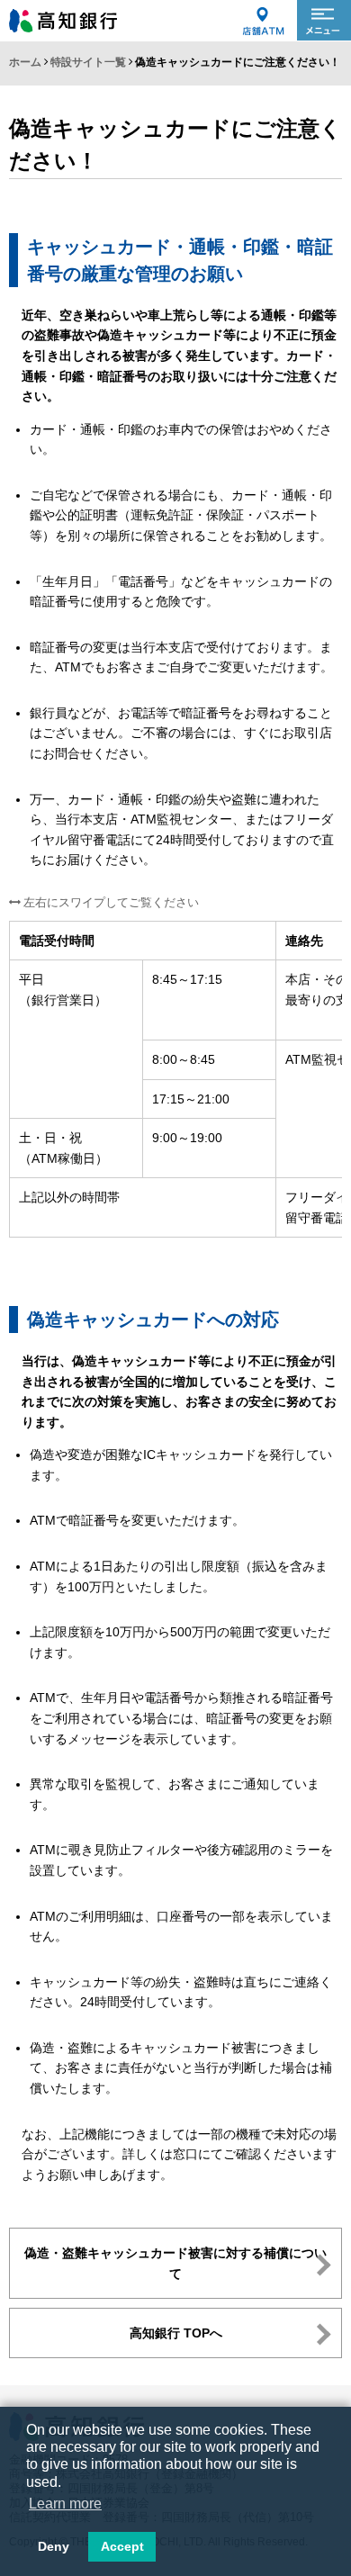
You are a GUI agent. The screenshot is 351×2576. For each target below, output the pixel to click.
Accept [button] (122, 2546)
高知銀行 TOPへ (176, 2333)
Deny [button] (54, 2546)
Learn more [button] (65, 2504)
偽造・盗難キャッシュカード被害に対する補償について (175, 2263)
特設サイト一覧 (88, 62)
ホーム (25, 62)
